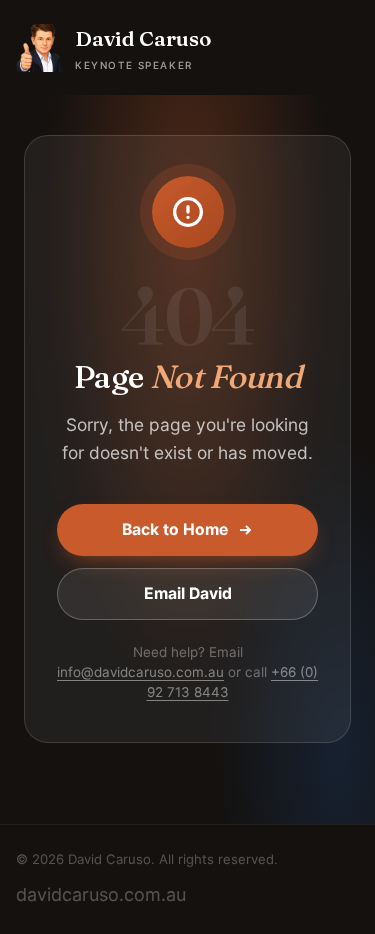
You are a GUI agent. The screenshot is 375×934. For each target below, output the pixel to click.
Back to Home (175, 529)
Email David (188, 593)
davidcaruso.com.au (101, 894)
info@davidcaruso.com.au (140, 672)
